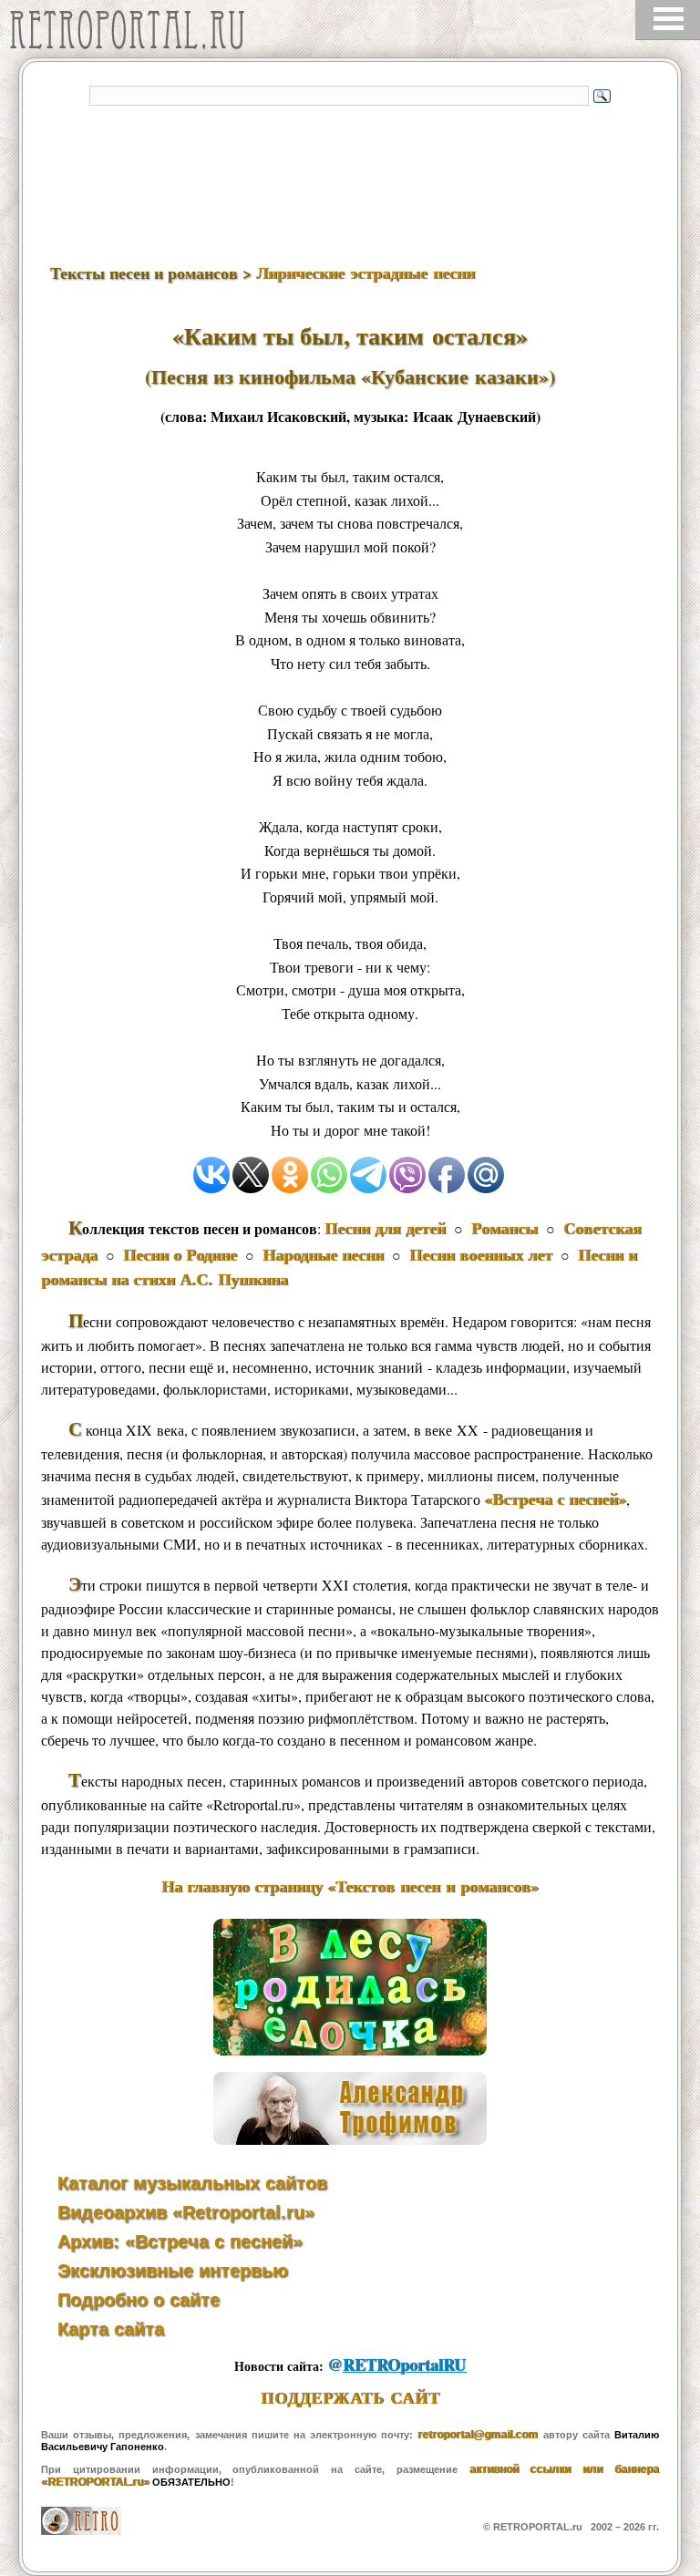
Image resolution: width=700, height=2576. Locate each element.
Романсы (504, 1228)
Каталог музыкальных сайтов (192, 2183)
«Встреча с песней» (555, 1499)
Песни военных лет (481, 1254)
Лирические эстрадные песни (365, 273)
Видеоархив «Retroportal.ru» (186, 2212)
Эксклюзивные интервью (173, 2271)
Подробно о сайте (139, 2300)
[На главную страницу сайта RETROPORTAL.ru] (132, 34)
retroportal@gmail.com (478, 2435)
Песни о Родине (180, 1254)
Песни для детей (385, 1228)
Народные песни (323, 1254)
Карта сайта (111, 2329)
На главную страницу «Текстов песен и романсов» (350, 1886)
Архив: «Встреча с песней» (180, 2241)
